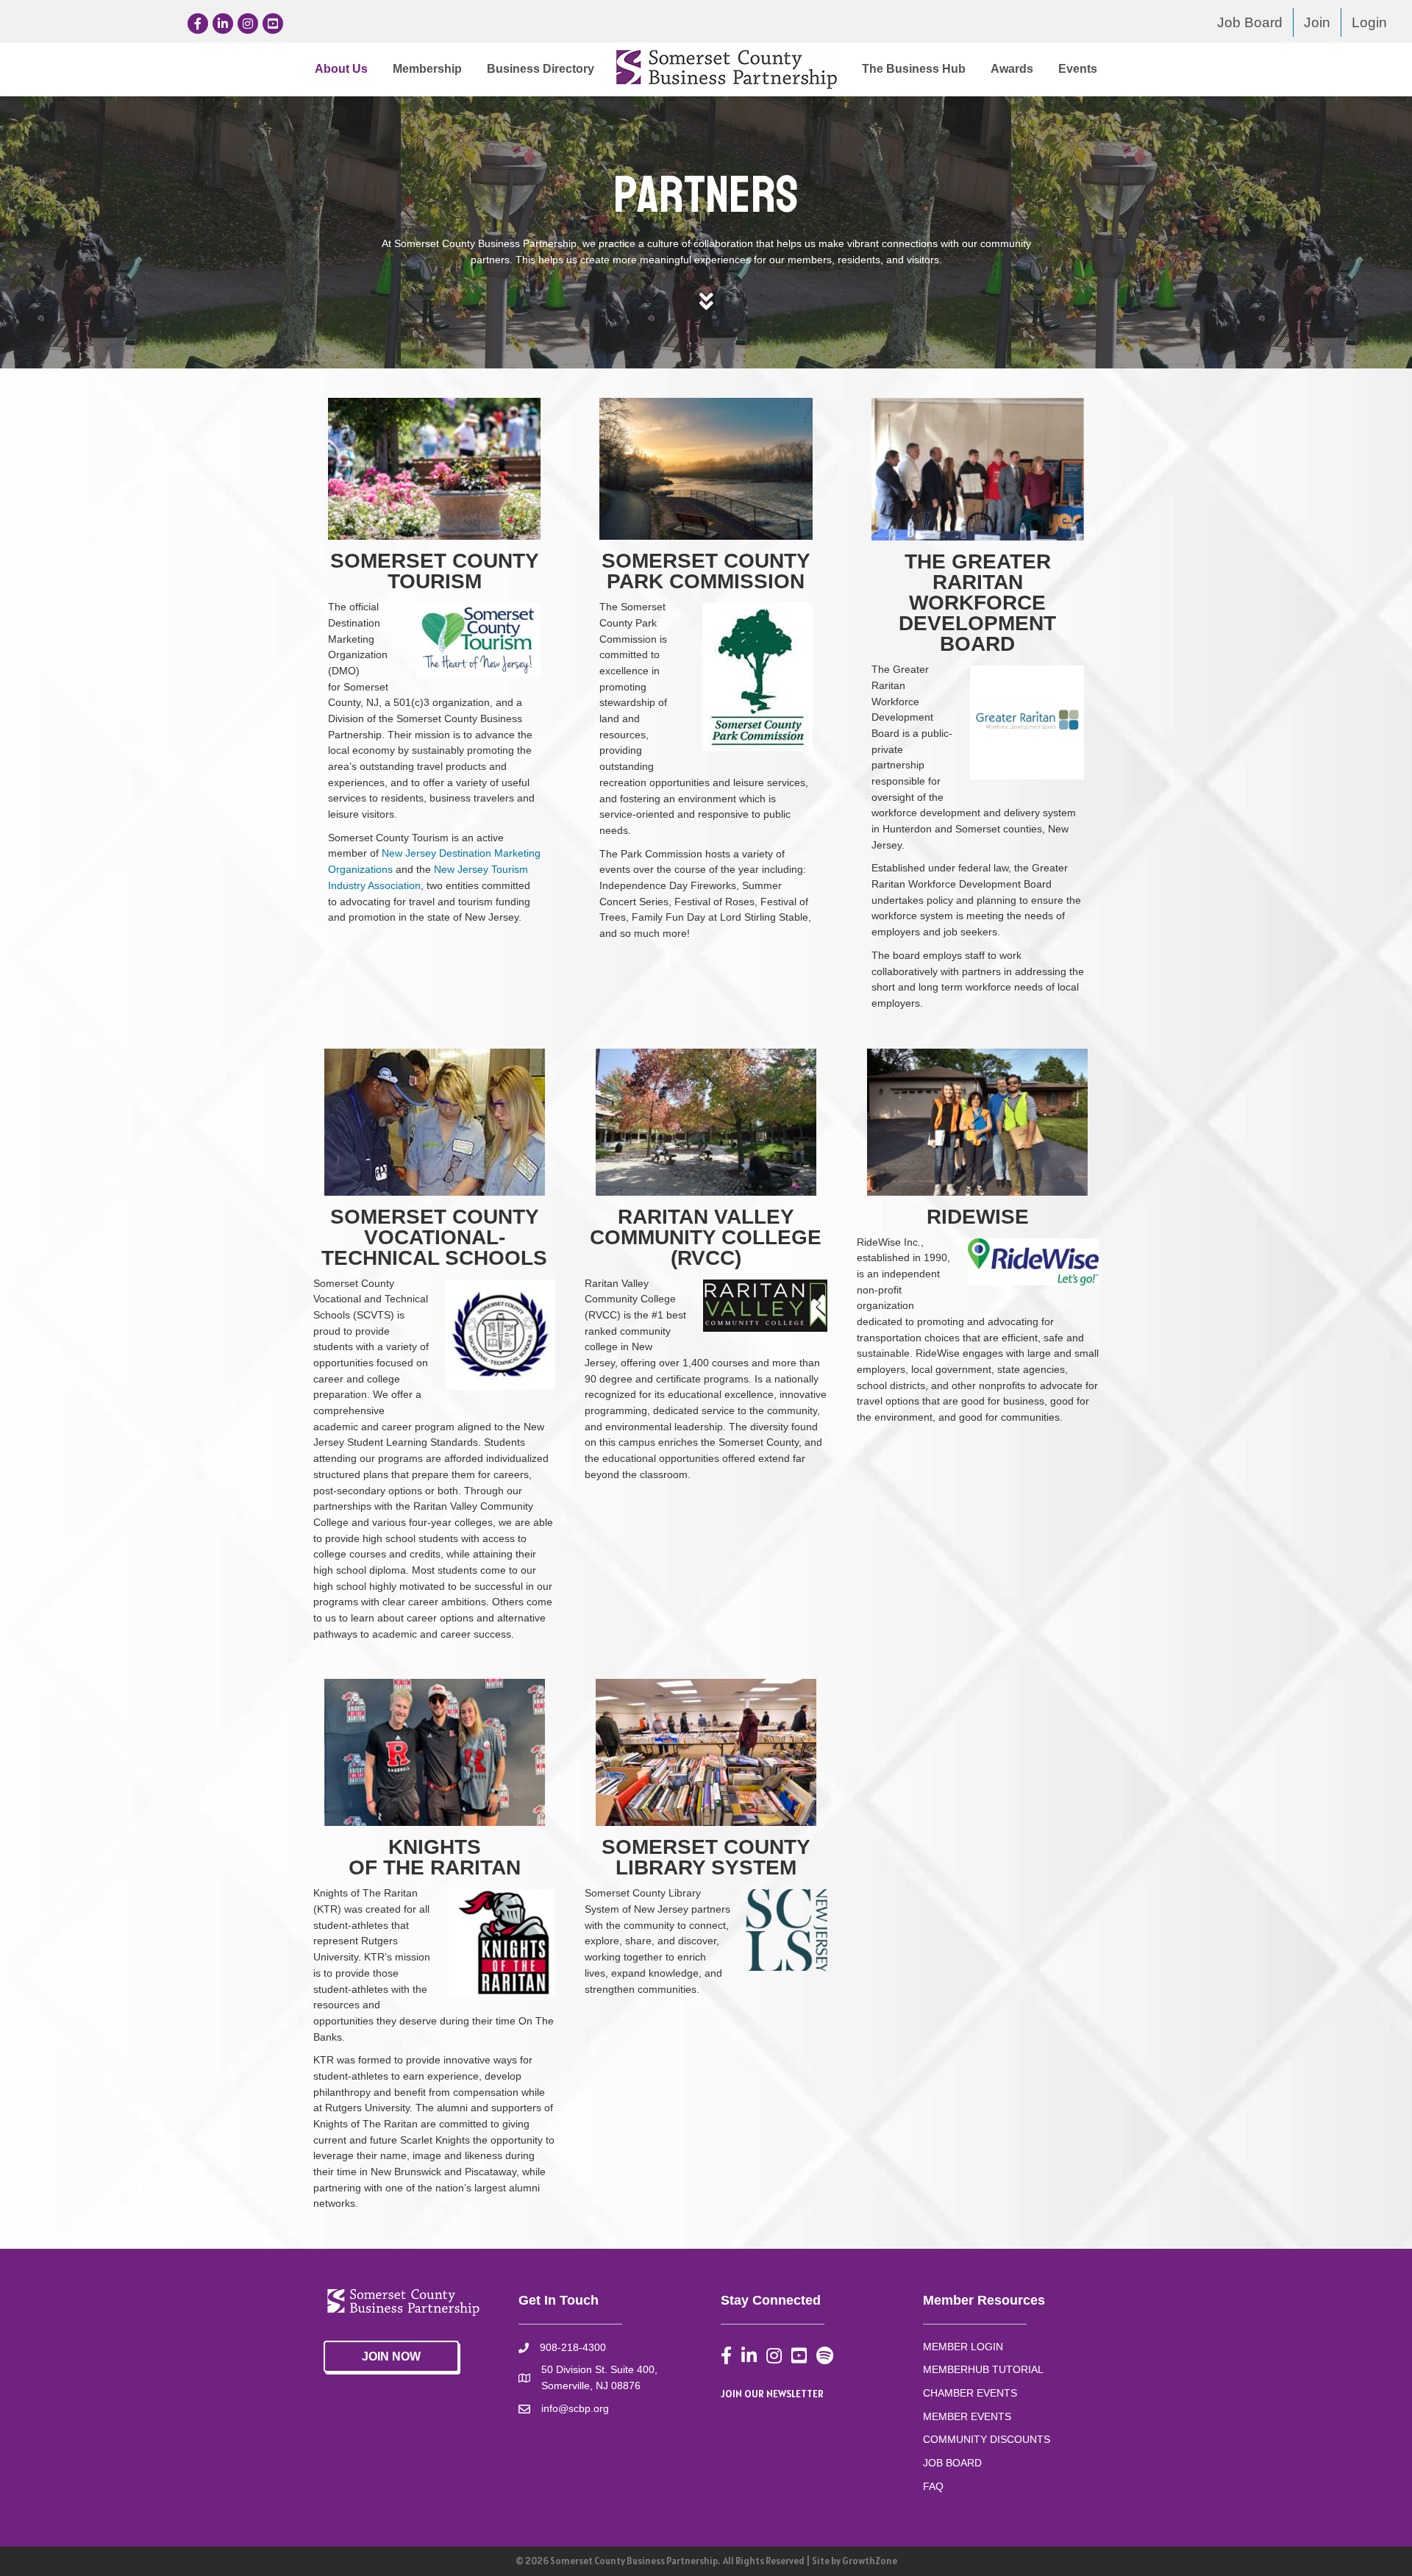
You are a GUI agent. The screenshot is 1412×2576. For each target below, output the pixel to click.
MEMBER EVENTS (967, 2416)
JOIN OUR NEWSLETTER (772, 2394)
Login (1369, 22)
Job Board (1250, 22)
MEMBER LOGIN (963, 2347)
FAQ (933, 2486)
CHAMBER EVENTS (970, 2393)
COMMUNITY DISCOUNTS (987, 2439)
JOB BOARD (952, 2463)
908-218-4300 (573, 2347)
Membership (427, 69)
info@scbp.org (575, 2408)
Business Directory (541, 69)
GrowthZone (870, 2561)
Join (1317, 22)
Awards (1012, 69)
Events (1078, 69)
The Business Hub (914, 69)
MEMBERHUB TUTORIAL (983, 2369)
